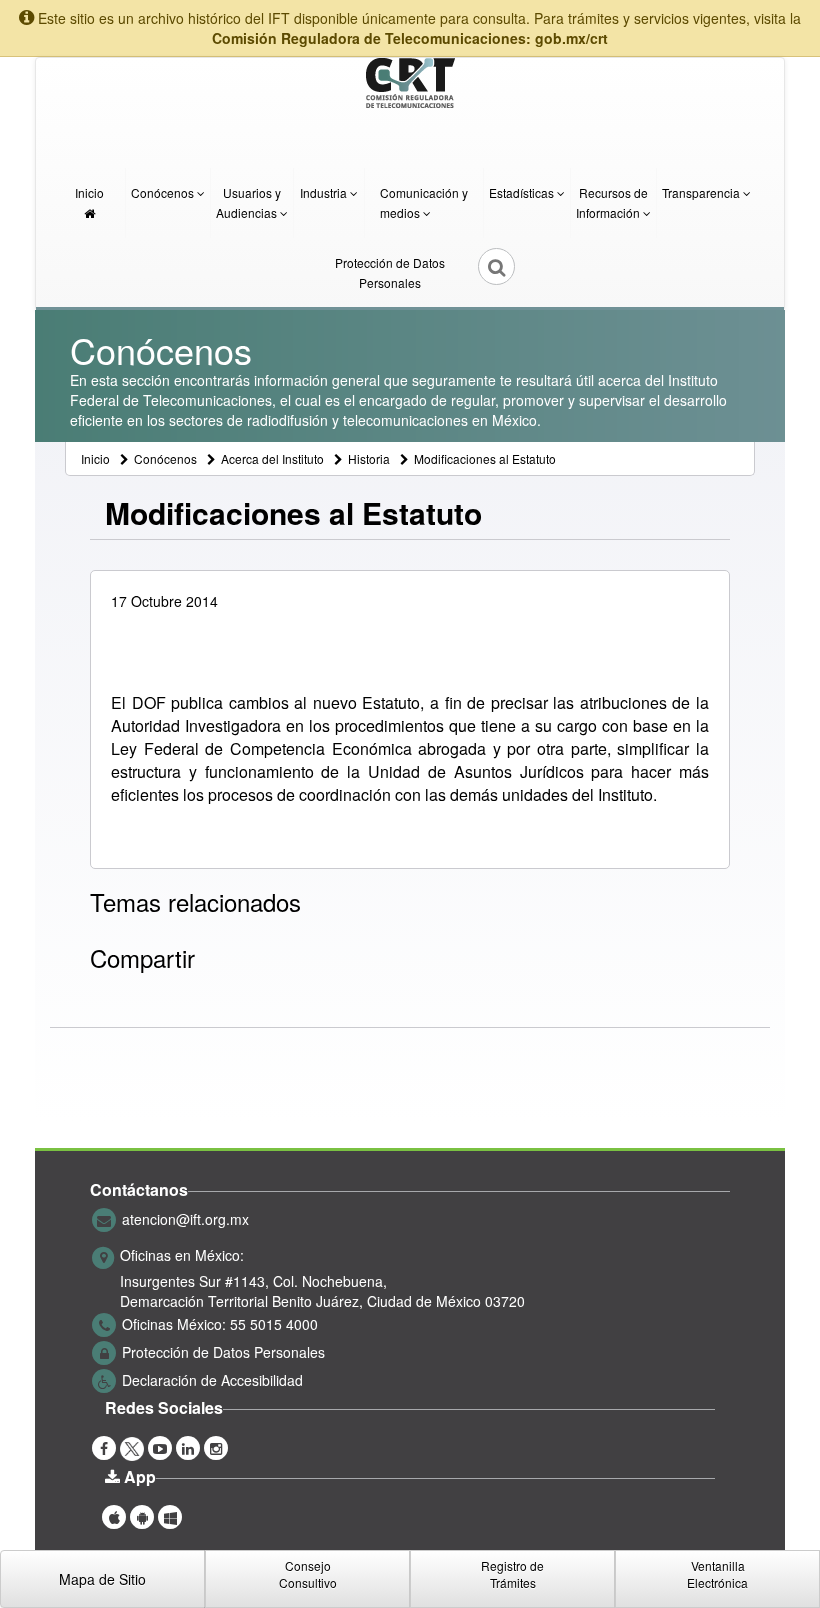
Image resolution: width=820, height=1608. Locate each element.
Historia (369, 458)
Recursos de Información (612, 202)
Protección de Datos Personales (390, 272)
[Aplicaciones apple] (114, 1515)
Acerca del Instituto (272, 458)
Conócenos (164, 192)
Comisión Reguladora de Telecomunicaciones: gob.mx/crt (410, 38)
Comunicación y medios (424, 202)
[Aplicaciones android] (142, 1515)
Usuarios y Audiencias (248, 202)
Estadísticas (523, 192)
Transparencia (702, 192)
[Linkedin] (188, 1446)
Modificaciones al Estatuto (485, 458)
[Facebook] (104, 1446)
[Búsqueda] (483, 273)
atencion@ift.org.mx (185, 1218)
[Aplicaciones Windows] (170, 1515)
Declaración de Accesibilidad (212, 1379)
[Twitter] (132, 1446)
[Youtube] (160, 1446)
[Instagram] (216, 1446)
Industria (325, 192)
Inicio (89, 192)
